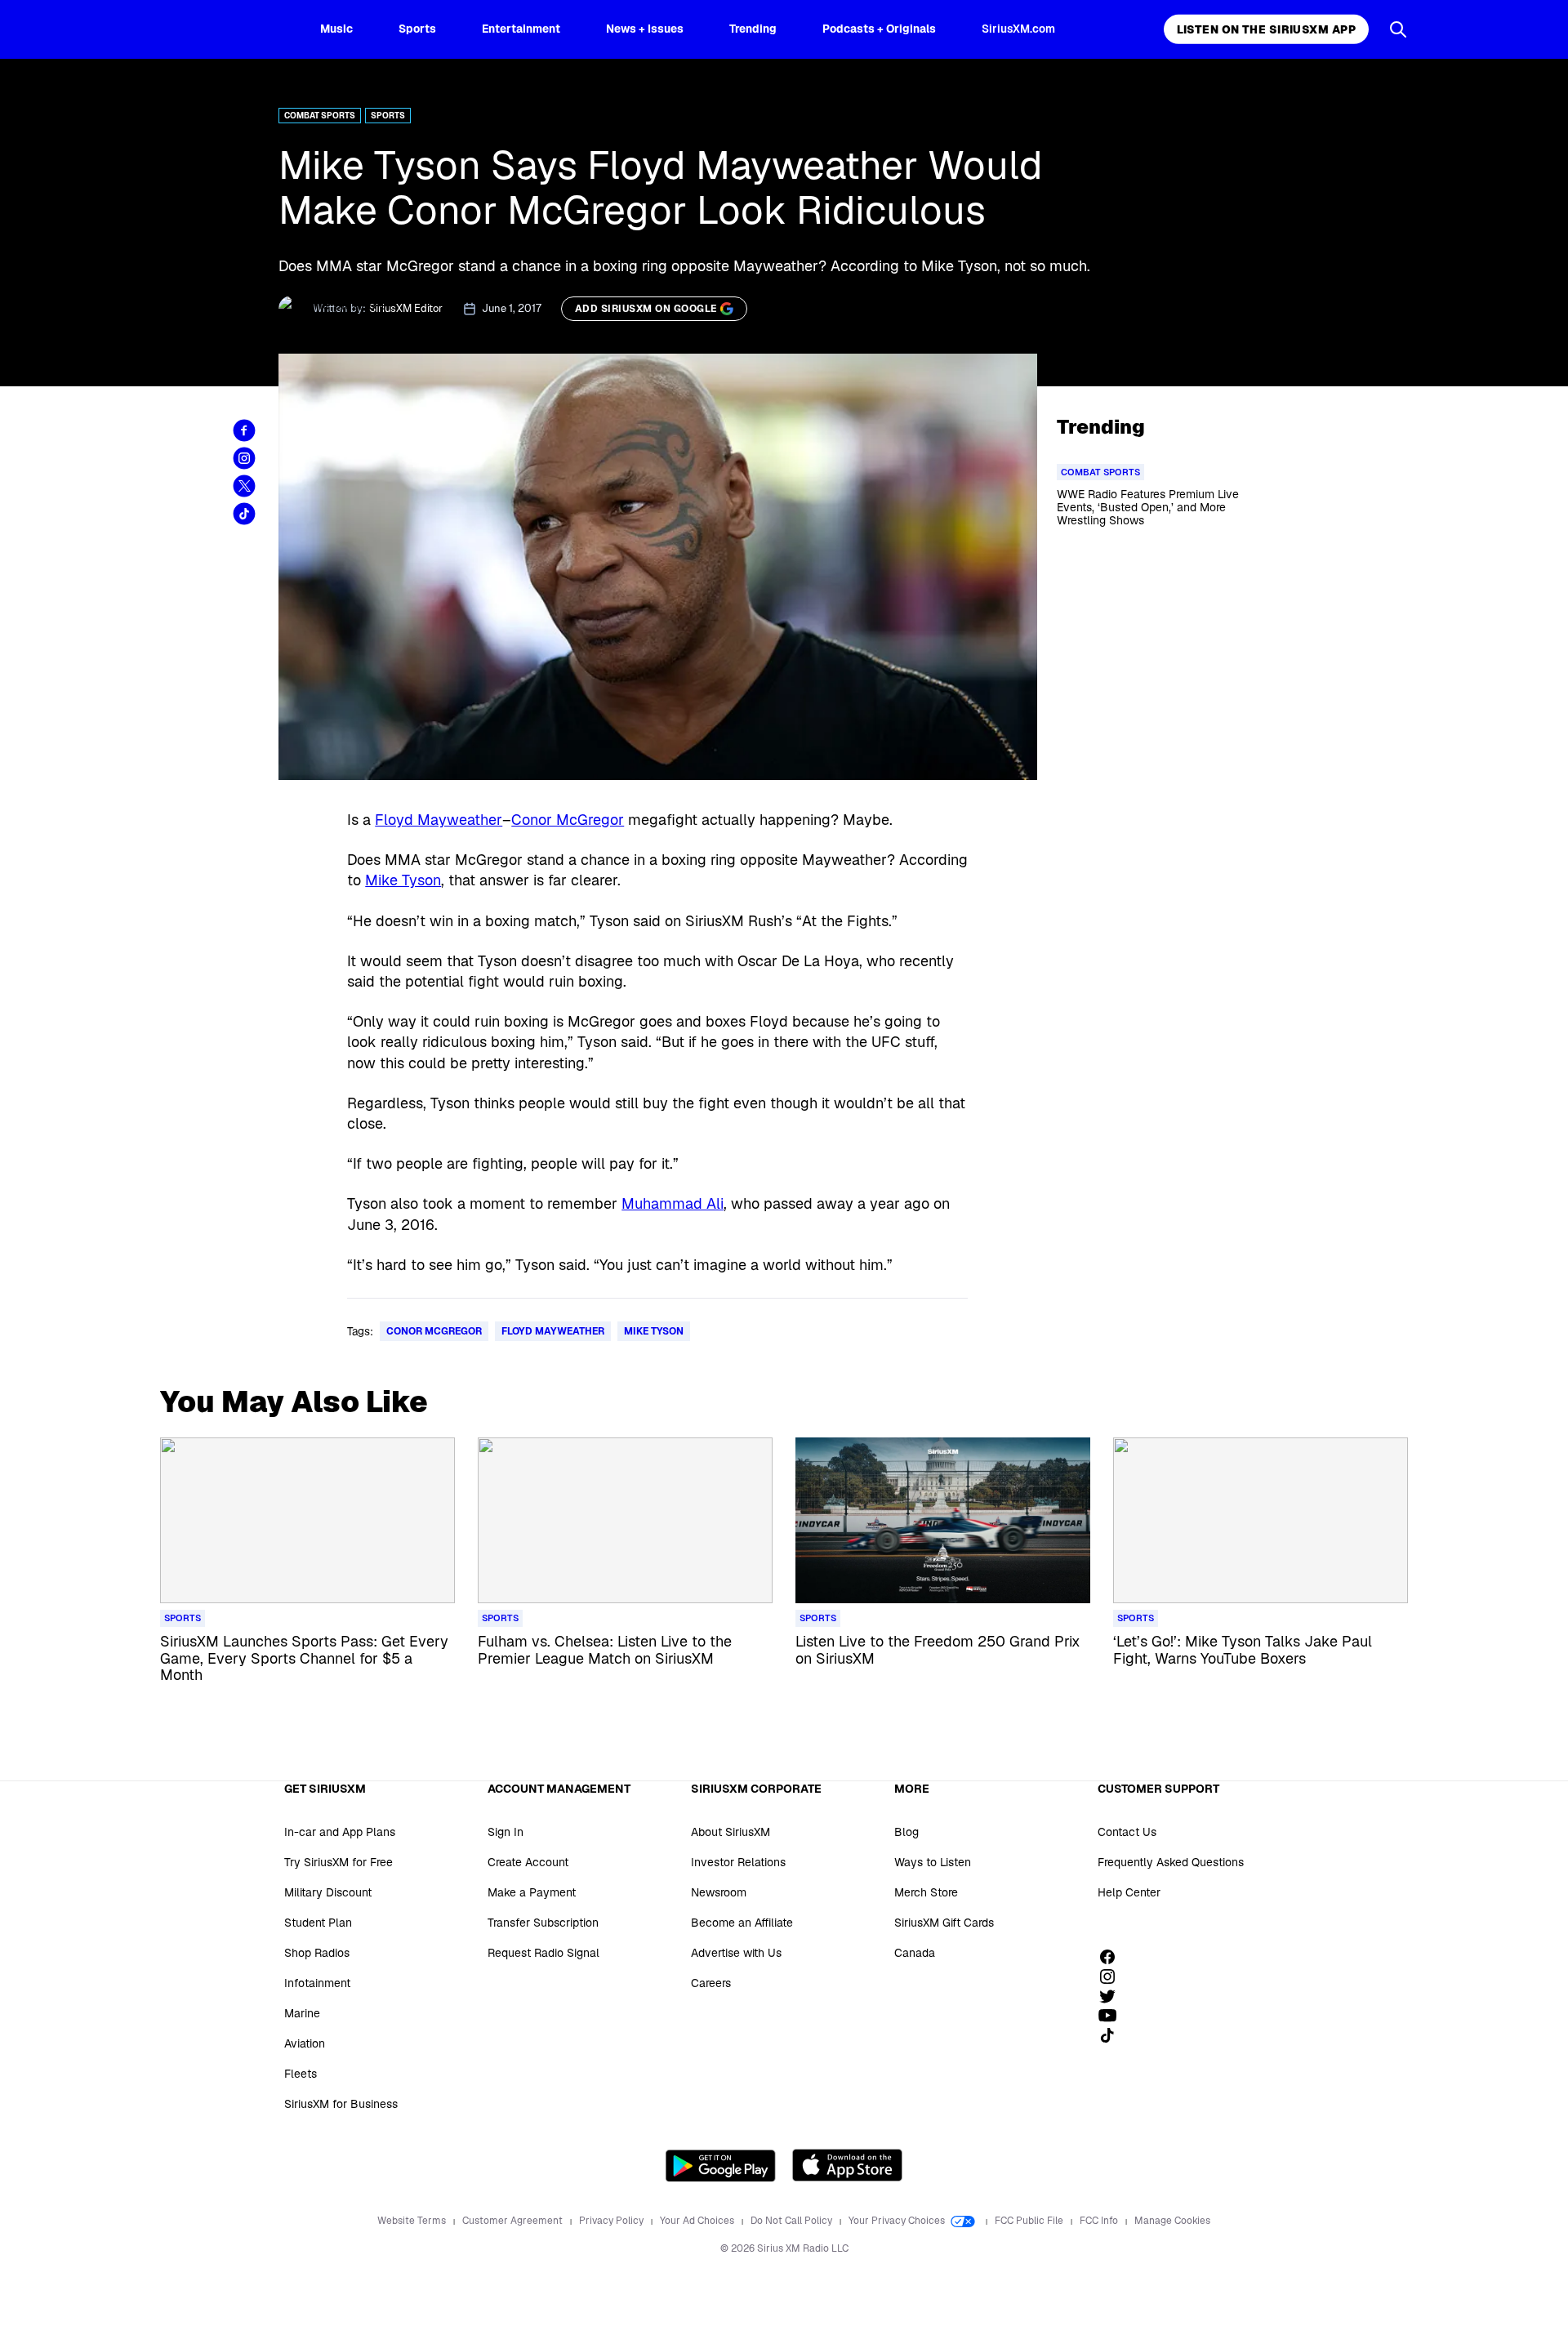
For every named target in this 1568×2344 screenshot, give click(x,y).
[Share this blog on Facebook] (244, 430)
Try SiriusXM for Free (339, 1862)
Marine (302, 2013)
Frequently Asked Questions (1171, 1862)
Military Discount (328, 1892)
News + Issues (645, 29)
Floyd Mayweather (439, 820)
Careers (711, 1983)
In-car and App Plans (340, 1832)
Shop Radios (317, 1953)
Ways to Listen (933, 1862)
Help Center (1129, 1892)
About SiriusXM (731, 1832)
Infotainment (317, 1983)
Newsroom (719, 1892)
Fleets (301, 2074)
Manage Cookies (1172, 2221)
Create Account (528, 1862)
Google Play (721, 2165)
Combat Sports (320, 116)
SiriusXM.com (1018, 29)
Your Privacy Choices (898, 2221)
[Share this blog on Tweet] (244, 486)
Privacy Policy (612, 2221)
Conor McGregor (568, 820)
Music (336, 29)
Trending (753, 29)
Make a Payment (532, 1892)
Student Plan (318, 1923)
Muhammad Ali (673, 1203)
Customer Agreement (514, 2221)
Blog (906, 1832)
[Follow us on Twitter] (1113, 1996)
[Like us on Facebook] (1113, 1957)
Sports (417, 29)
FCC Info (1100, 2221)
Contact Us (1127, 1832)
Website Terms (413, 2221)
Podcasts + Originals (879, 29)
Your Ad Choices (698, 2221)
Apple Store (847, 2165)
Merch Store (926, 1892)
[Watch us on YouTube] (1113, 2016)
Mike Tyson (403, 880)
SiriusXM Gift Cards (944, 1923)
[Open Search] (1398, 29)
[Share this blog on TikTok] (244, 514)
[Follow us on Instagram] (1113, 1976)
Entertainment (521, 29)
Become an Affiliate (742, 1923)
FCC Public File (1030, 2221)
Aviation (305, 2043)
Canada (915, 1953)
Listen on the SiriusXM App (1266, 29)
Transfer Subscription (543, 1923)
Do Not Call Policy (793, 2221)
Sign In (506, 1832)
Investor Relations (738, 1862)
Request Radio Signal (543, 1953)
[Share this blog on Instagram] (244, 458)
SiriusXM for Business (341, 2104)
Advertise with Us (736, 1953)
